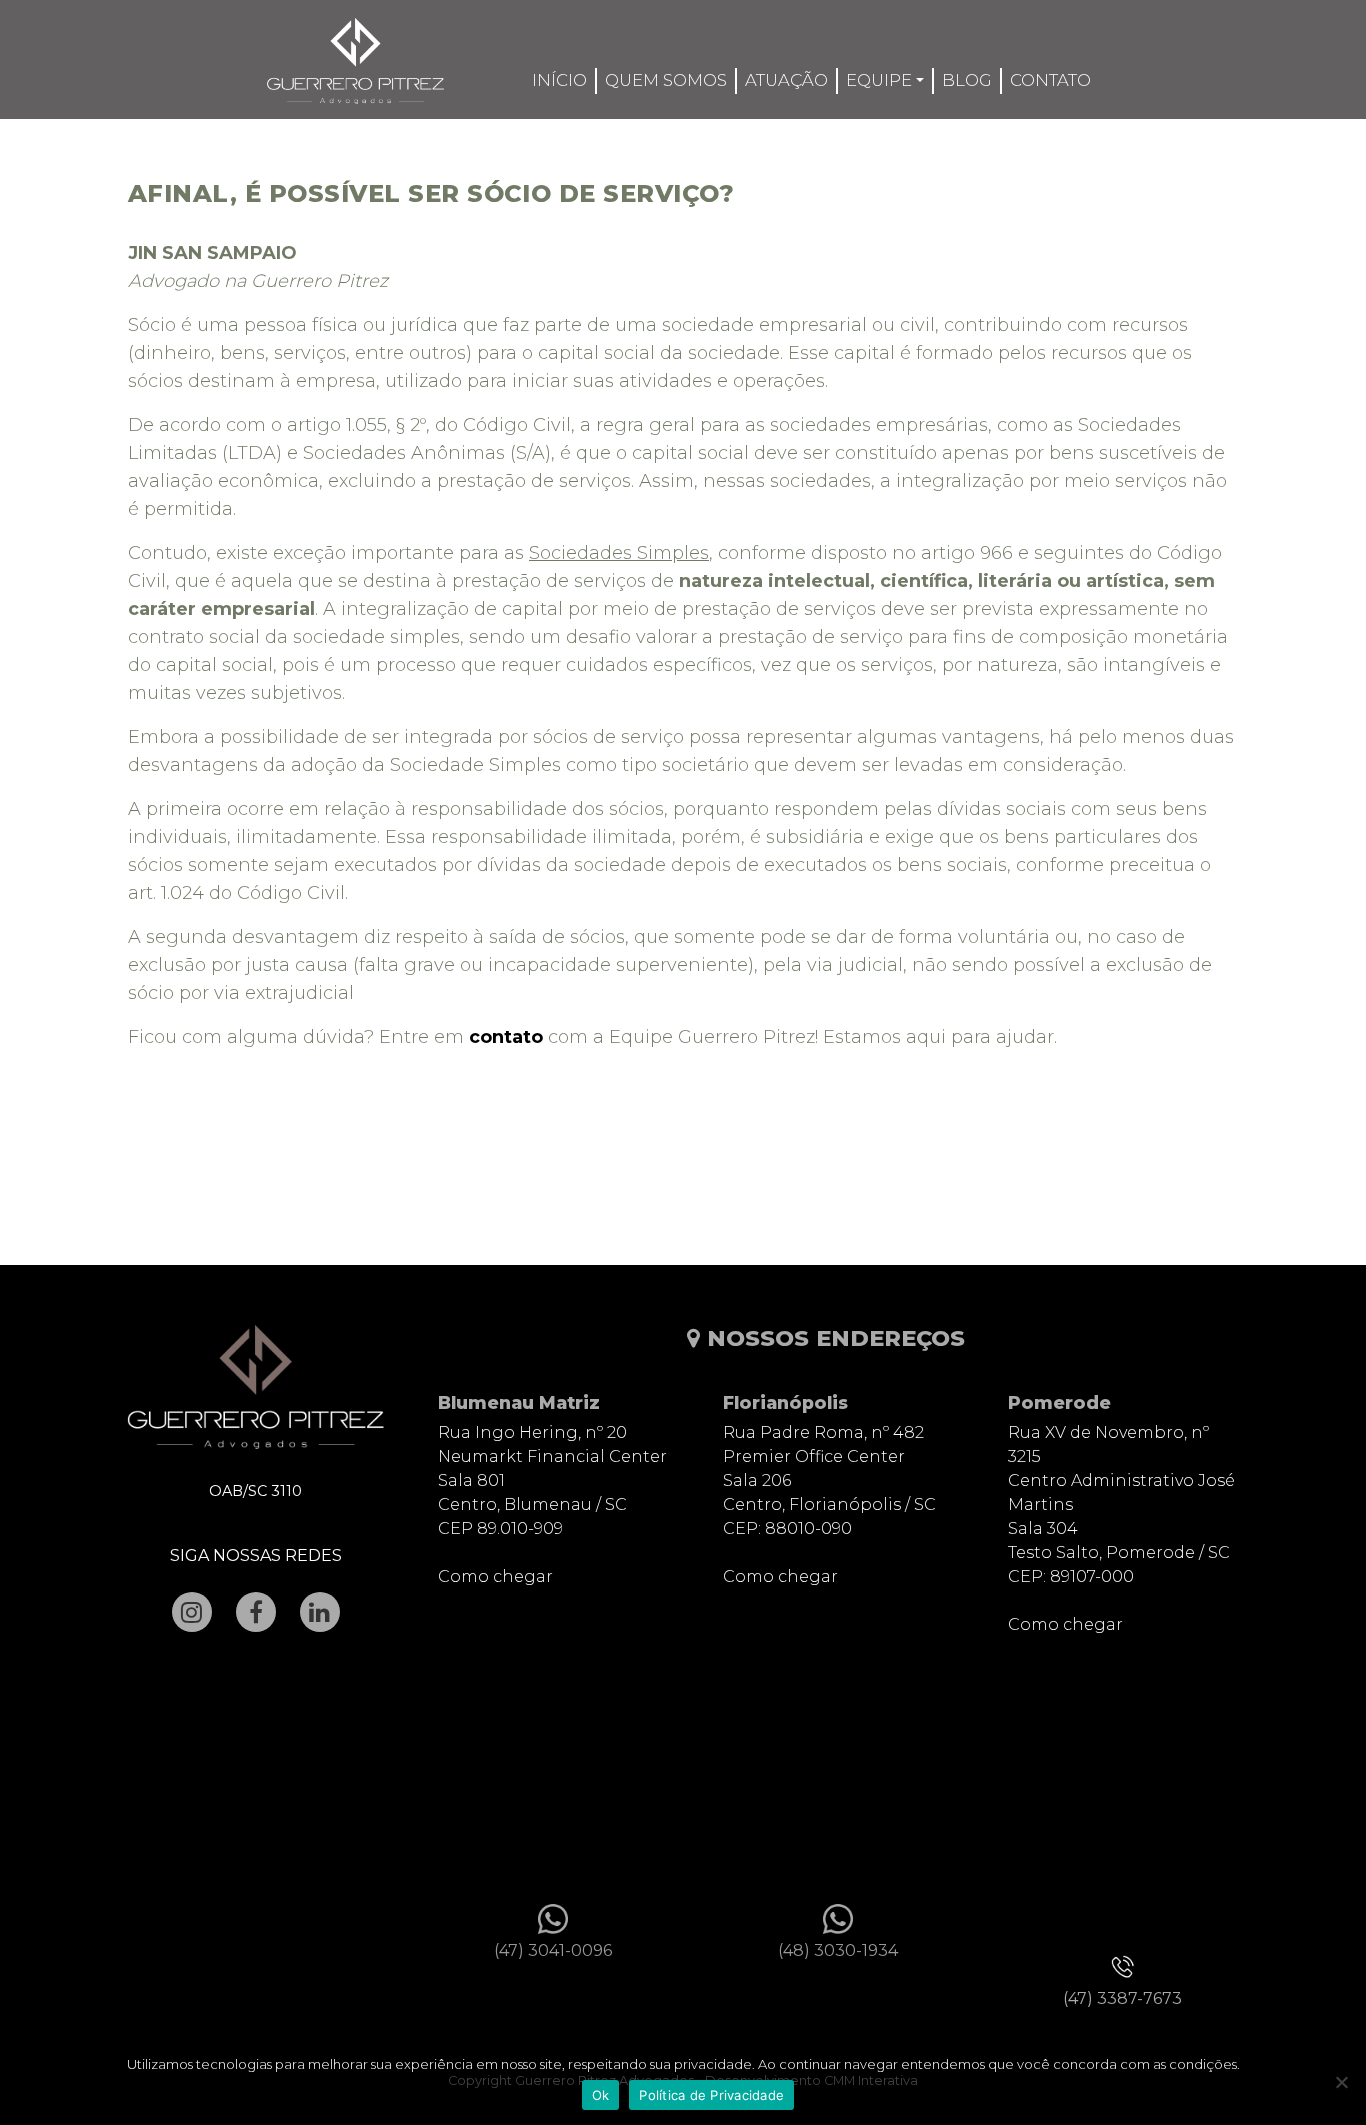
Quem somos (666, 80)
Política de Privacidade (711, 2095)
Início (559, 80)
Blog (967, 80)
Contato (1050, 80)
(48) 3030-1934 (838, 1950)
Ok (601, 2095)
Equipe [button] (879, 80)
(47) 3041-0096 (553, 1950)
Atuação (786, 80)
